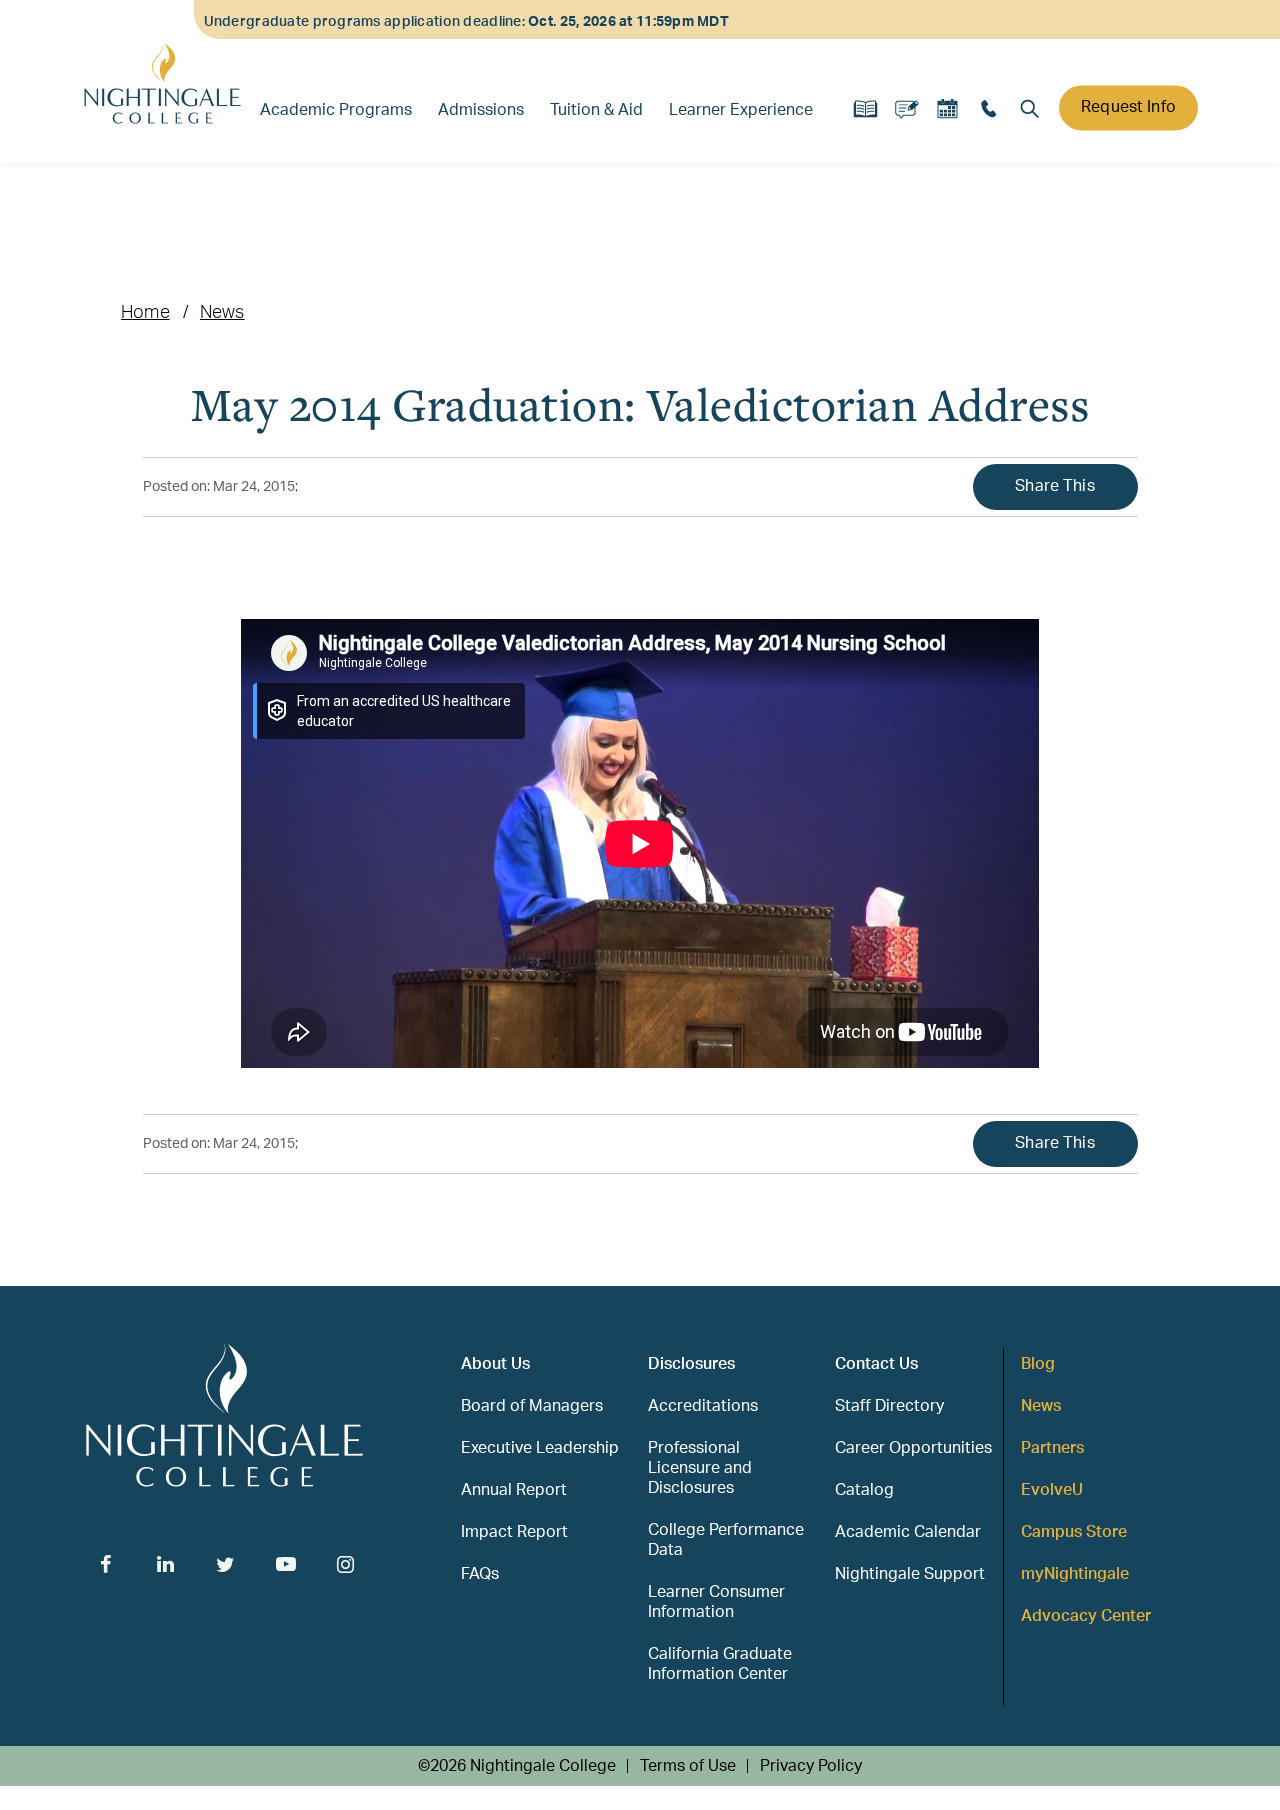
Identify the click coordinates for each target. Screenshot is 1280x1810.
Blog (1038, 1364)
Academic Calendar (908, 1532)
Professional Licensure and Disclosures (700, 1468)
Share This (1055, 486)
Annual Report (514, 1490)
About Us (495, 1364)
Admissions (481, 110)
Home (145, 313)
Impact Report (514, 1532)
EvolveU (1052, 1490)
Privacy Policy (811, 1766)
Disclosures (691, 1364)
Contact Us (876, 1364)
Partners (1052, 1448)
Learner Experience (741, 110)
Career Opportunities (913, 1448)
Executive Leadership (540, 1448)
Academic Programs (336, 110)
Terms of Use (688, 1766)
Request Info (1128, 107)
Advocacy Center (1086, 1616)
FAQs (480, 1574)
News (222, 313)
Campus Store (1074, 1532)
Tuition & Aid (596, 110)
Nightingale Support (910, 1574)
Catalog (864, 1490)
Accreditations (703, 1406)
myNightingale (1075, 1574)
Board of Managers (532, 1406)
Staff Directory (889, 1406)
